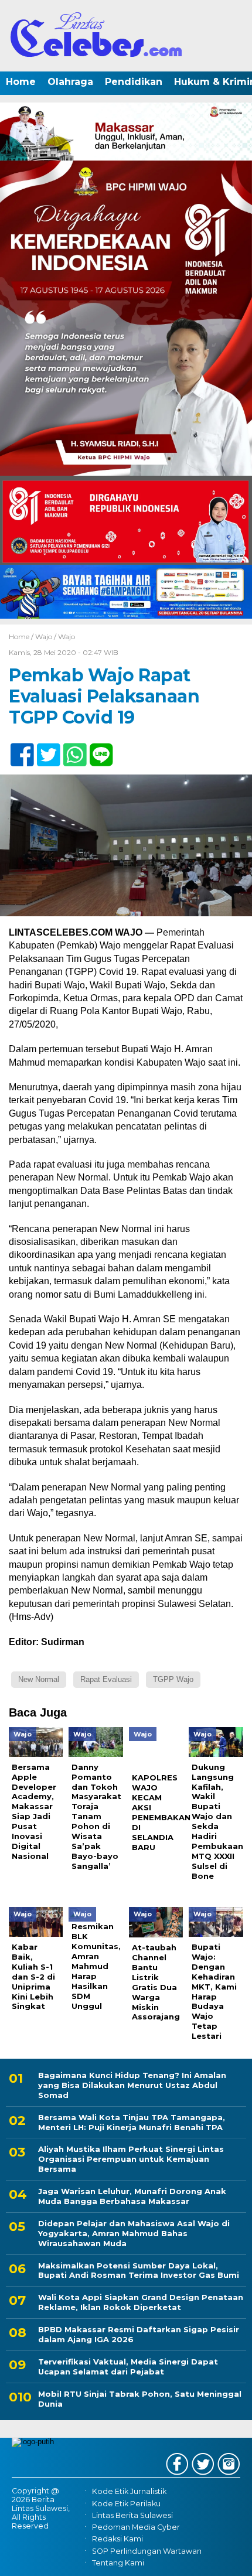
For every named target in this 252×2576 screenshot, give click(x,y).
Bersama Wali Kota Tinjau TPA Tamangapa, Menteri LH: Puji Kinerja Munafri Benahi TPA (132, 2122)
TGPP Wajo (173, 1679)
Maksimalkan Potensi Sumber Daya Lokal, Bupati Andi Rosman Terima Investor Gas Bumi (139, 2270)
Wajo (44, 637)
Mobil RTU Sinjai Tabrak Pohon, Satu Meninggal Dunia (140, 2399)
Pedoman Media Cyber (136, 2527)
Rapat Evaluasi (106, 1679)
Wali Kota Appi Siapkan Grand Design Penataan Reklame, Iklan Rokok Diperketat (141, 2302)
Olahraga (70, 82)
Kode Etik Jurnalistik (129, 2492)
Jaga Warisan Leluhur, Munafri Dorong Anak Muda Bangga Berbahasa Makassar (132, 2196)
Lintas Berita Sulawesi (132, 2515)
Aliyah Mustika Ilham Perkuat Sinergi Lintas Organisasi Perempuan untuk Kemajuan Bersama (131, 2159)
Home (21, 82)
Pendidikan (134, 82)
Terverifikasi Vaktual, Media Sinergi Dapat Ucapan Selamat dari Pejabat (128, 2367)
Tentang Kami (118, 2563)
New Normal (39, 1679)
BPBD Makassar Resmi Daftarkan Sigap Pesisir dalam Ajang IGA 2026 (139, 2334)
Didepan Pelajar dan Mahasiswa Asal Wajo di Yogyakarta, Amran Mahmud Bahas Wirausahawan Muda (134, 2233)
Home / (22, 637)
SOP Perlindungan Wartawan (147, 2551)
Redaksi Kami (118, 2539)
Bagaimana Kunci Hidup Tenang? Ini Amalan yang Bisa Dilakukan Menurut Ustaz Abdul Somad (132, 2085)
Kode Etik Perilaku (126, 2504)
